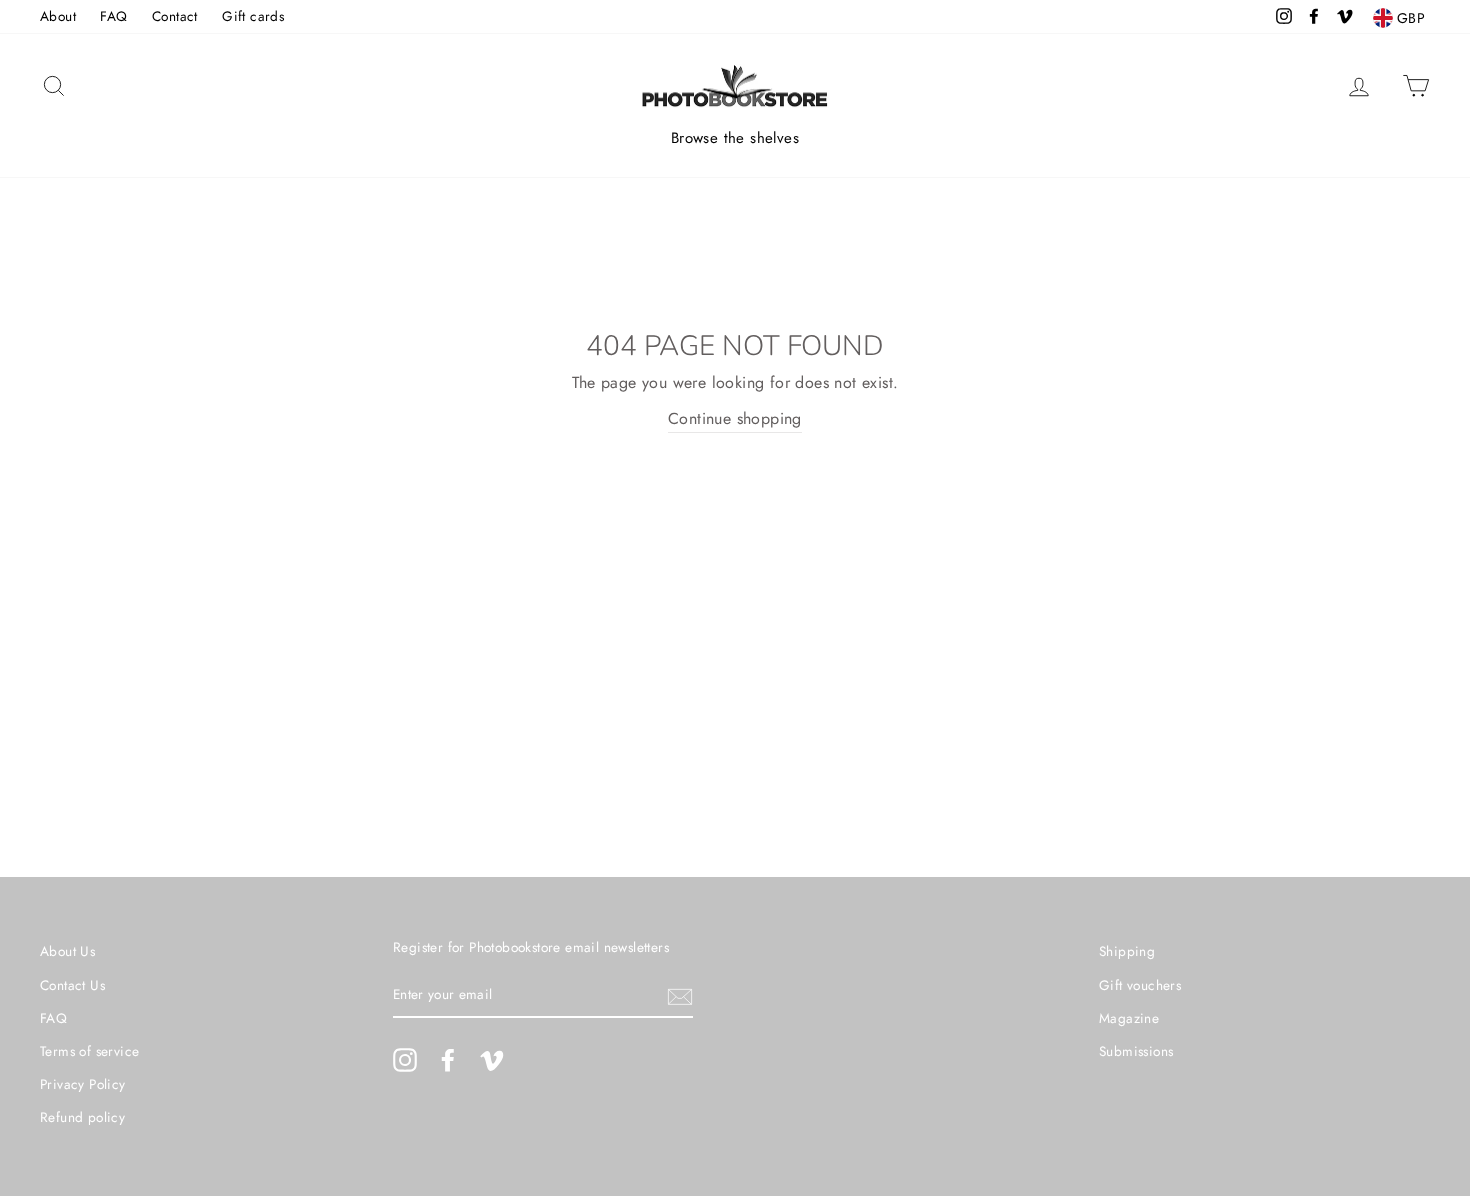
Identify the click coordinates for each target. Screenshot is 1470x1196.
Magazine (1129, 1018)
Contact (175, 16)
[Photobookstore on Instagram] (405, 1060)
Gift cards (253, 16)
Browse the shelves (735, 138)
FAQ (113, 16)
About (58, 16)
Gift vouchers (1140, 985)
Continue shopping (735, 418)
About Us (67, 951)
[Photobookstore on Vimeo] (492, 1060)
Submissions (1136, 1051)
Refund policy (82, 1117)
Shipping (1127, 951)
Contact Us (72, 985)
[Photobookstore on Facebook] (448, 1060)
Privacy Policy (83, 1084)
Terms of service (89, 1051)
